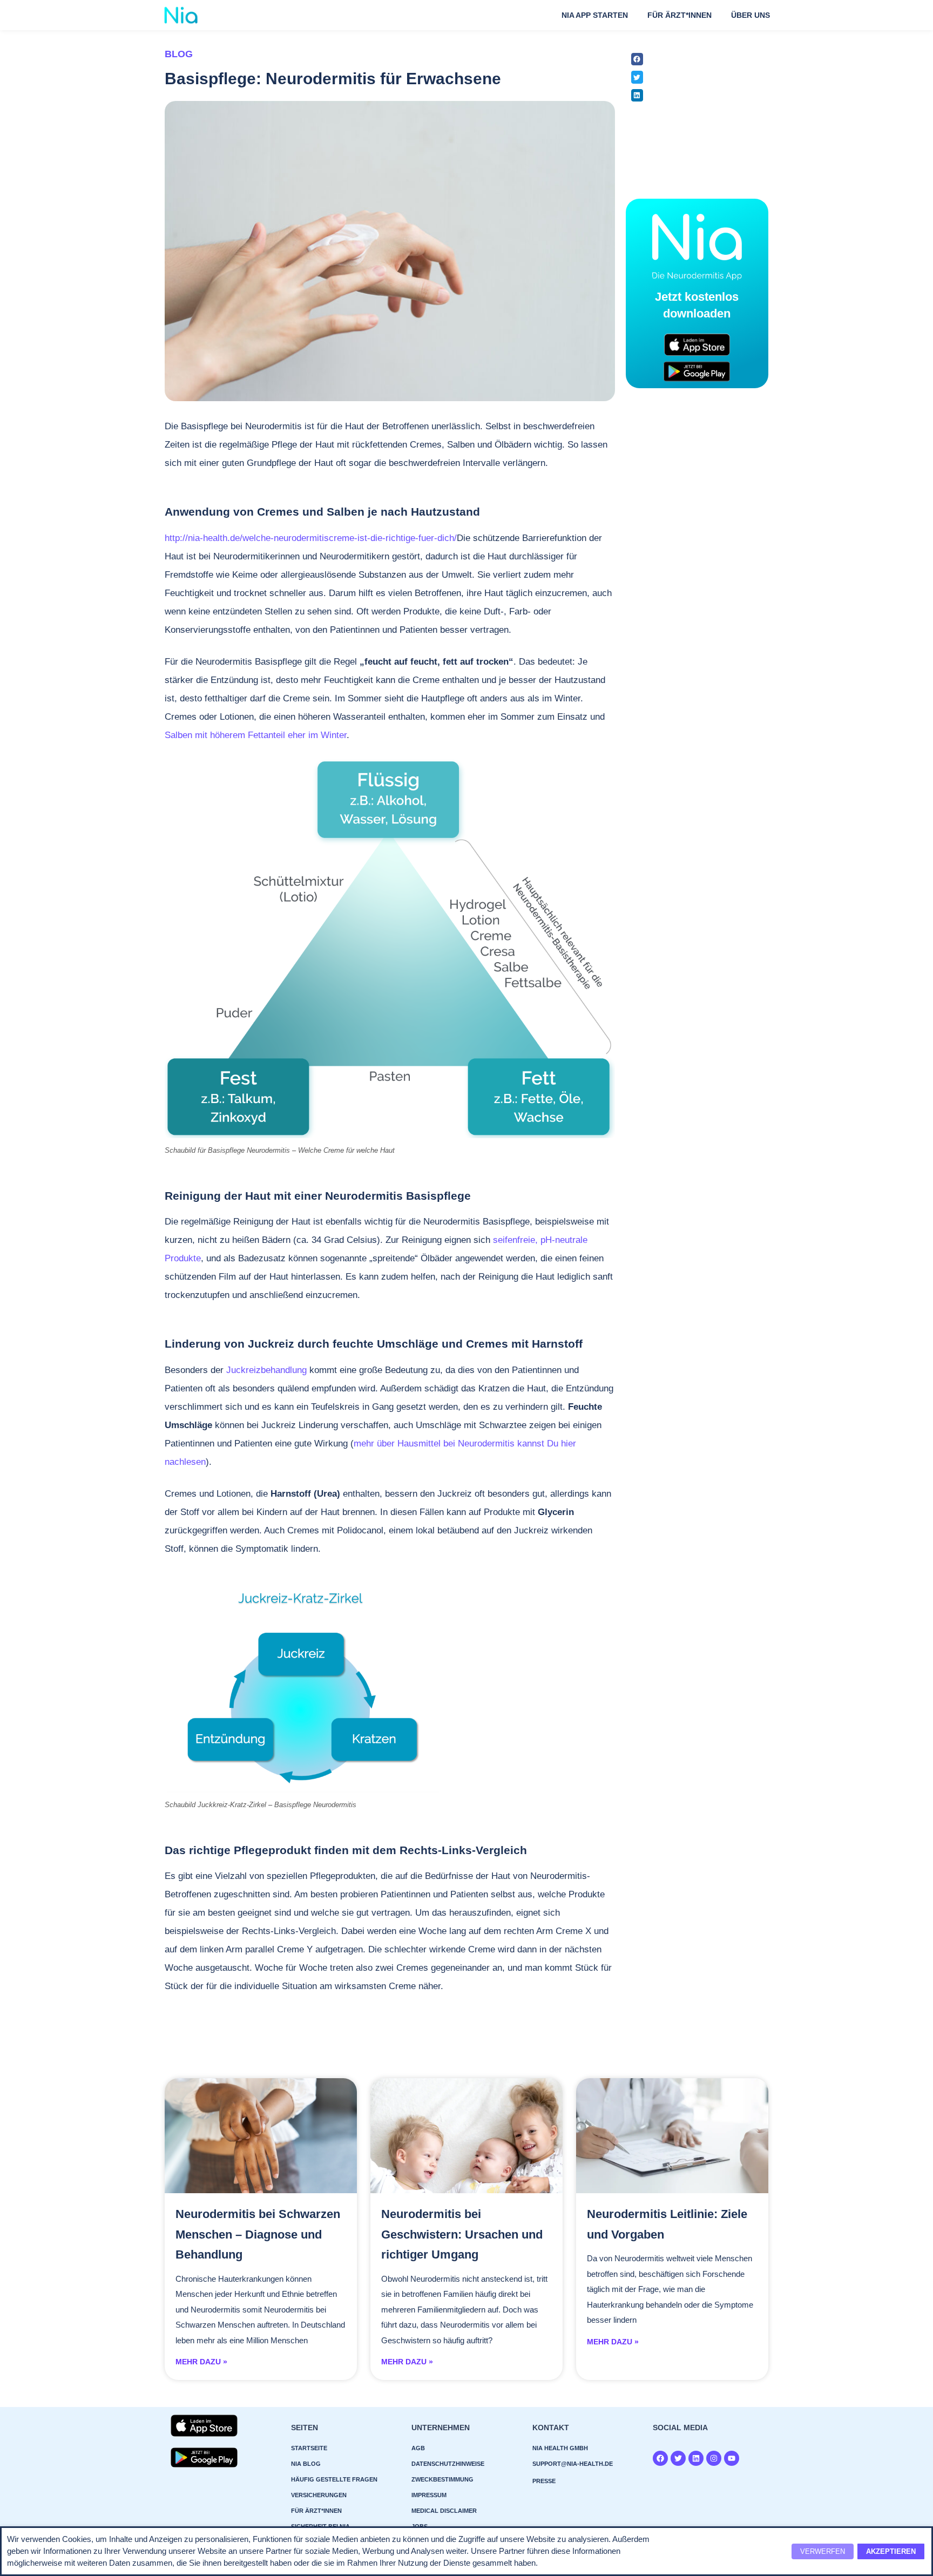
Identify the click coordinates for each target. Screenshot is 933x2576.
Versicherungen (319, 2495)
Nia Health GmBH (560, 2448)
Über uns (751, 15)
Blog (179, 54)
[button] (637, 59)
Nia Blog (306, 2464)
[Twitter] (678, 2458)
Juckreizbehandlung (268, 1370)
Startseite (309, 2448)
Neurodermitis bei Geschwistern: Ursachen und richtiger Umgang (462, 2234)
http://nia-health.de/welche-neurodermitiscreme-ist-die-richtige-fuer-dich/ (311, 538)
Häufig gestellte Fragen (334, 2479)
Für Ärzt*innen (680, 15)
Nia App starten (595, 15)
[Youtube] (732, 2458)
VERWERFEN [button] (823, 2551)
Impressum (429, 2495)
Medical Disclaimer (444, 2511)
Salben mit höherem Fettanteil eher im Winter (256, 735)
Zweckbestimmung (442, 2479)
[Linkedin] (696, 2458)
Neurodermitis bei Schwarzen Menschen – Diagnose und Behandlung (258, 2234)
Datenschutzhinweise (448, 2464)
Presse (544, 2481)
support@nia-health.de (573, 2464)
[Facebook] (660, 2458)
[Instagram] (714, 2458)
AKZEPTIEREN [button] (891, 2551)
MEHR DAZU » (201, 2362)
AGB (418, 2448)
